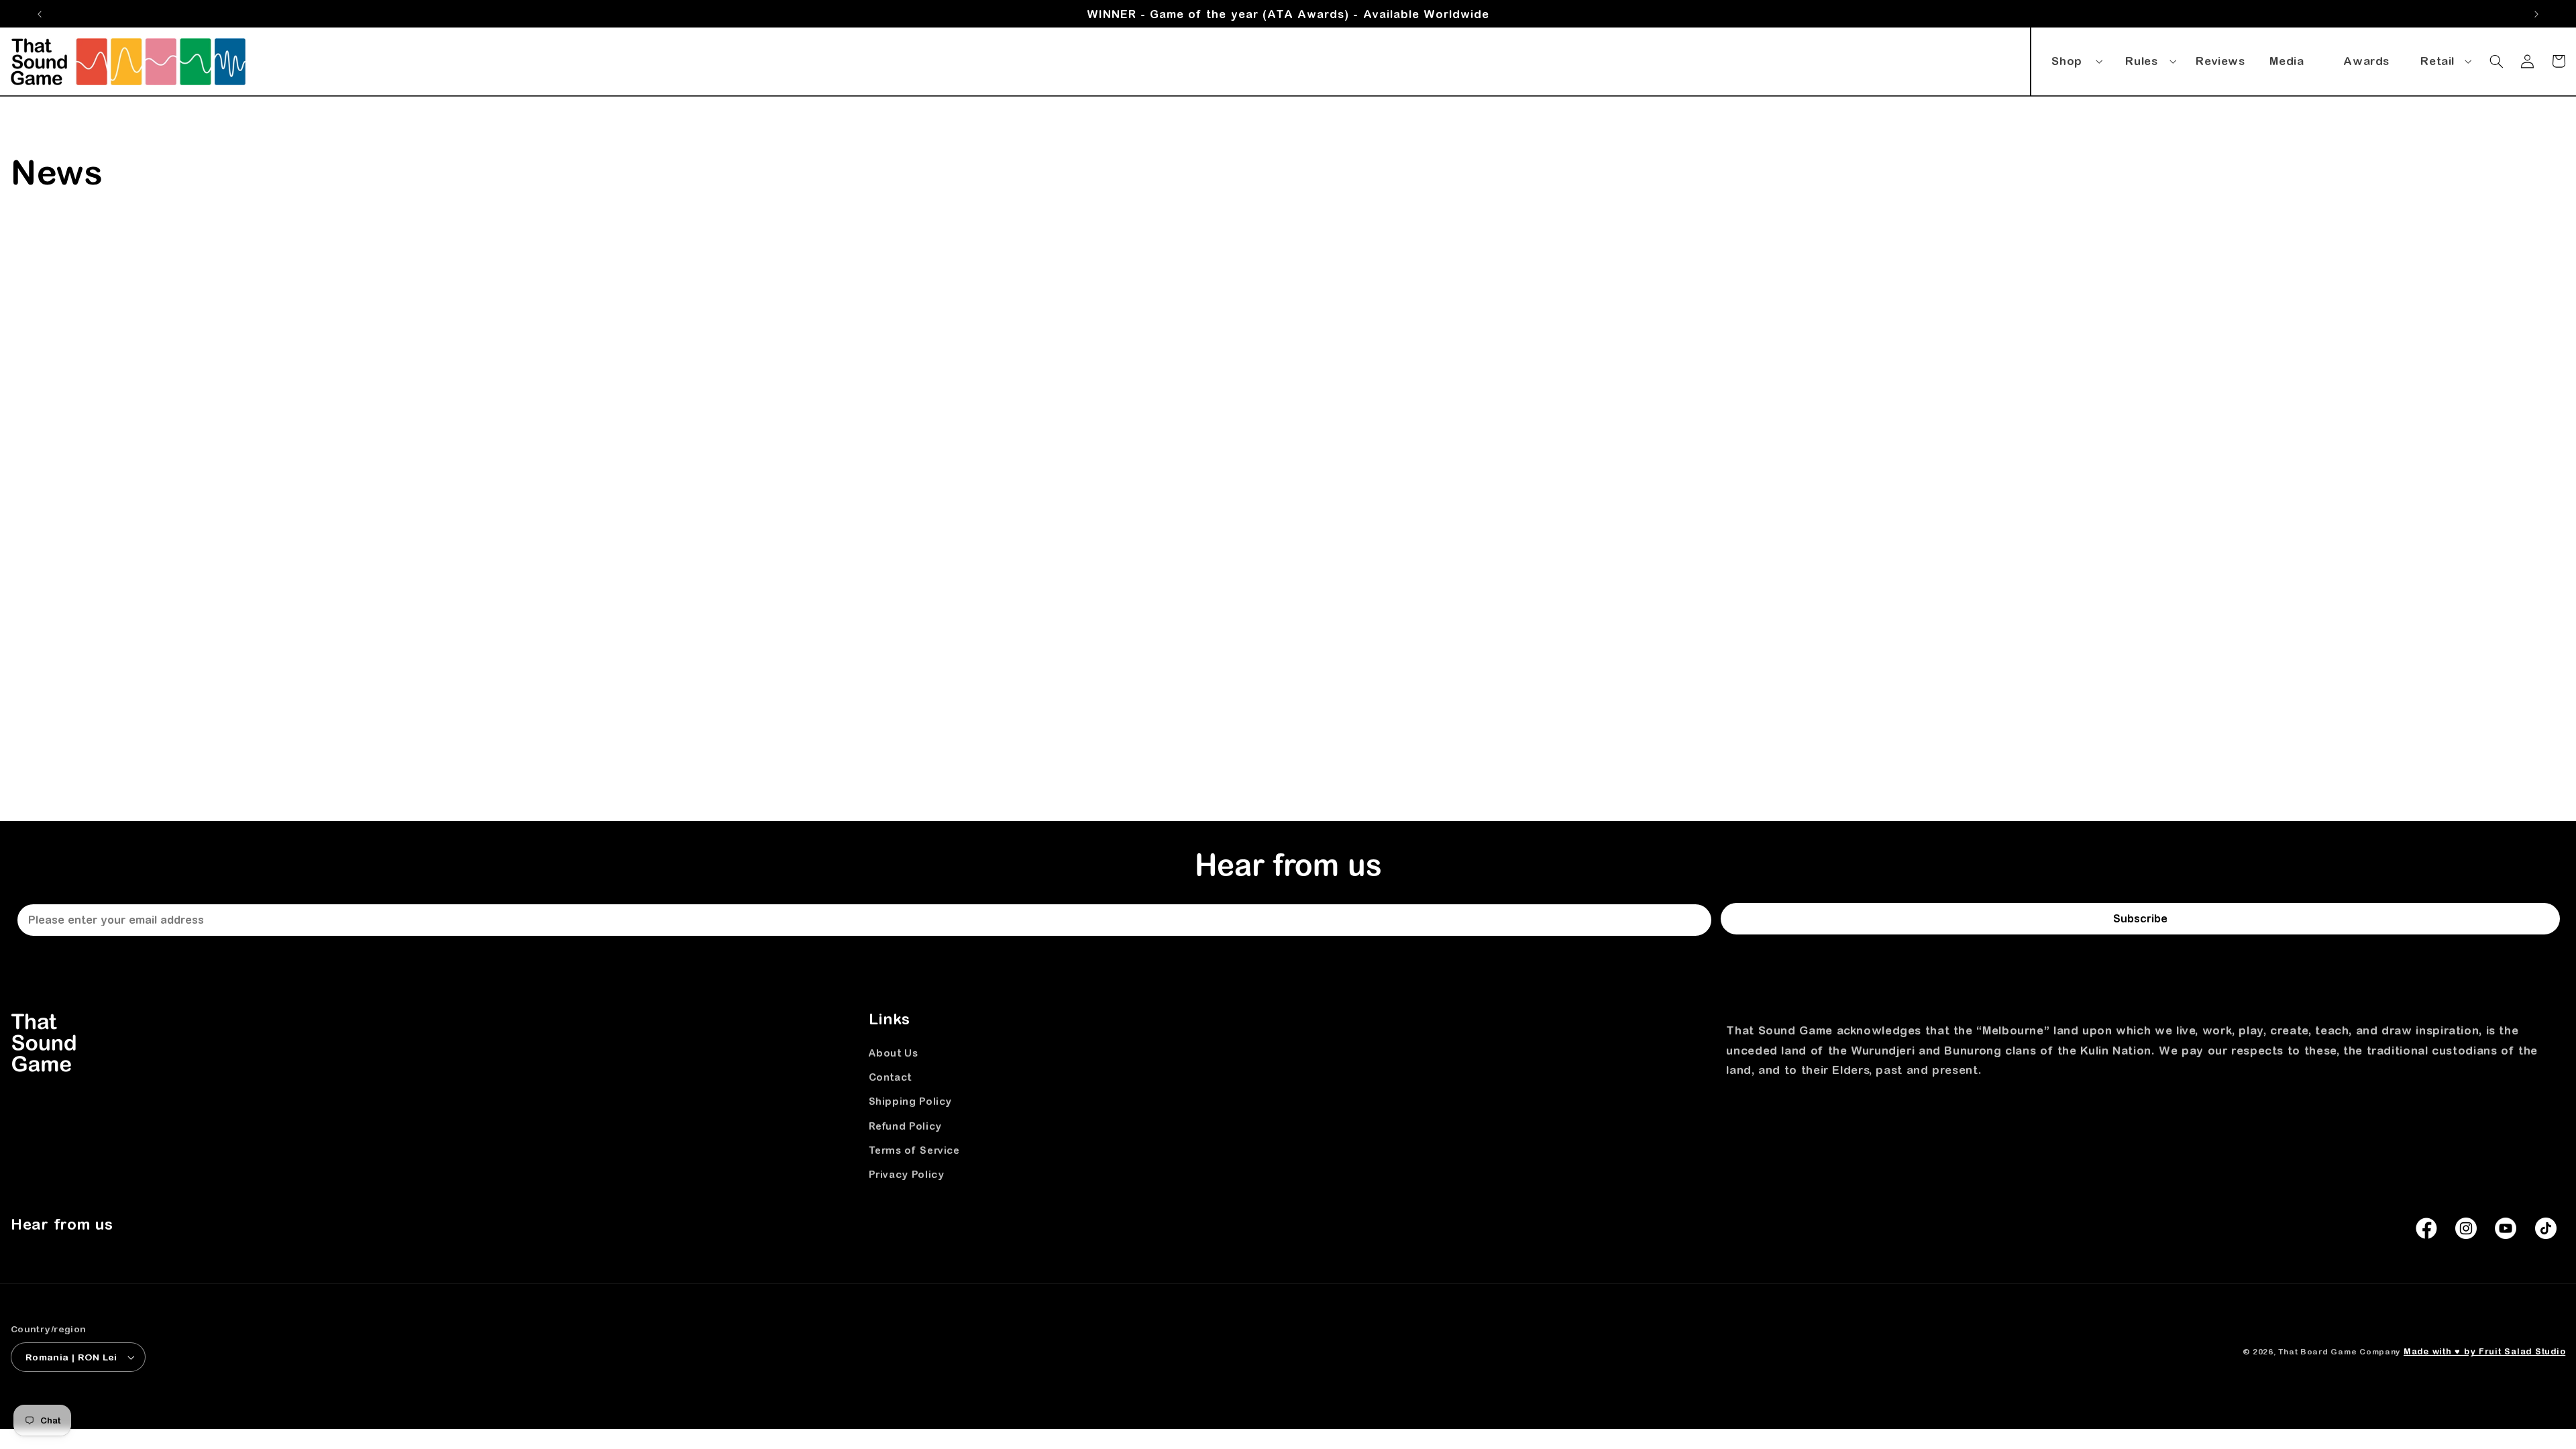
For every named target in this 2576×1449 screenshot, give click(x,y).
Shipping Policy (910, 1101)
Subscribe (2140, 918)
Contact (890, 1077)
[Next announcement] (2536, 14)
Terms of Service (914, 1150)
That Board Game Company (2339, 1351)
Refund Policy (905, 1126)
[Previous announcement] (40, 14)
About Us (894, 1053)
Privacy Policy (907, 1174)
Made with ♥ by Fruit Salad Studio (2484, 1351)
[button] (2075, 58)
